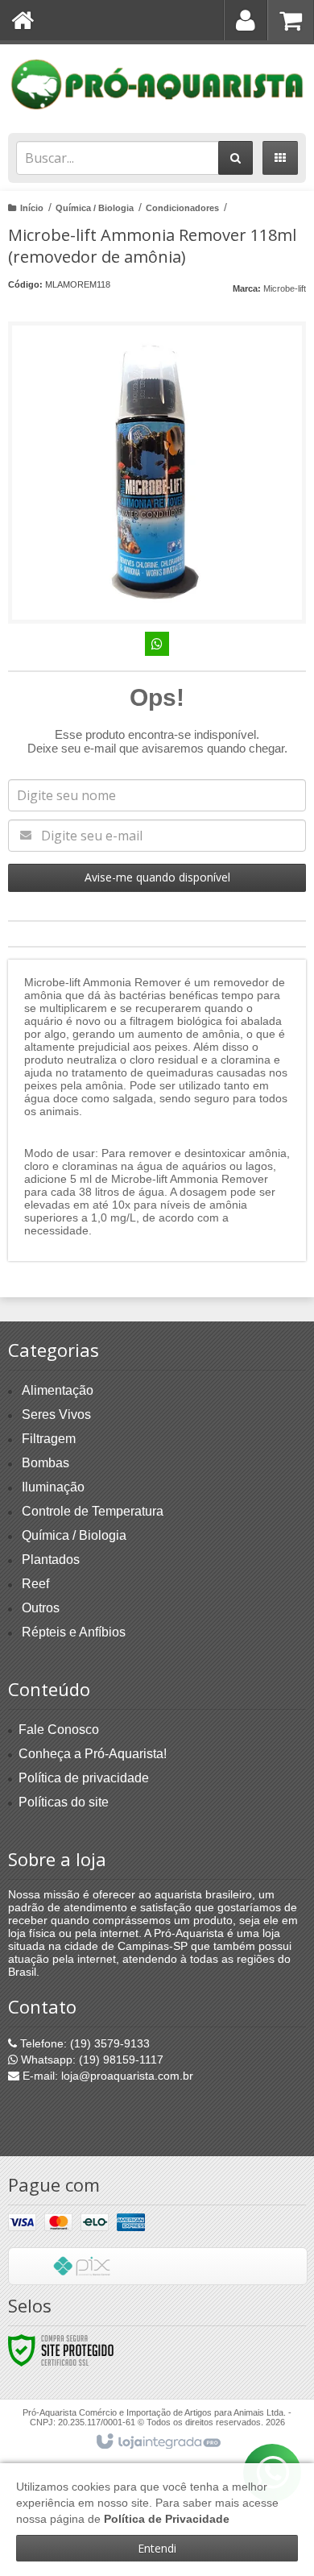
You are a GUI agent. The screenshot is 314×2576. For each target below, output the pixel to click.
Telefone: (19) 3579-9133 (83, 2043)
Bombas (45, 1463)
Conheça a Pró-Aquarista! (93, 1754)
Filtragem (49, 1439)
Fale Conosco (59, 1730)
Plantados (51, 1560)
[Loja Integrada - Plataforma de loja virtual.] (157, 2442)
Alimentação (58, 1390)
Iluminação (53, 1487)
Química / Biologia (95, 208)
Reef (35, 1584)
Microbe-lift (285, 288)
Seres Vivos (56, 1415)
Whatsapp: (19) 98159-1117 (91, 2060)
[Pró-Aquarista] (157, 85)
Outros (41, 1608)
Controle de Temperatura (93, 1511)
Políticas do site (64, 1802)
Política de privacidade (84, 1778)
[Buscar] (235, 158)
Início (32, 208)
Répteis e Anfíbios (74, 1632)
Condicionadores (182, 208)
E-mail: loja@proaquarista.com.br (106, 2076)
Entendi (157, 2548)
